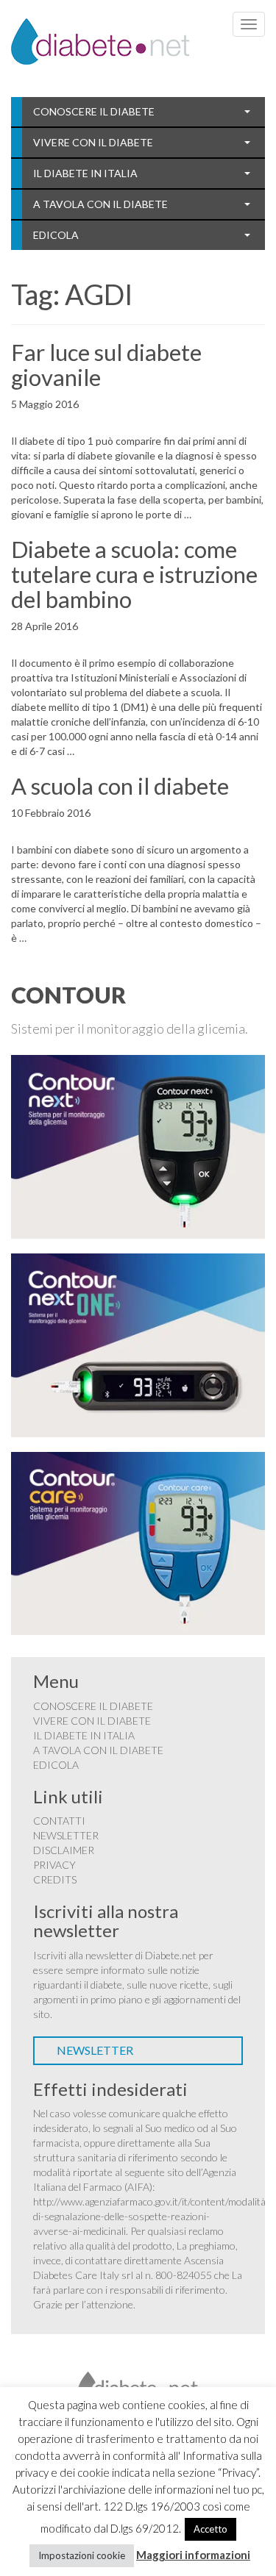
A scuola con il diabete (120, 786)
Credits (55, 1879)
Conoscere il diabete (94, 111)
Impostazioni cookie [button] (82, 2555)
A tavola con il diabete (100, 204)
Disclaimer (64, 1850)
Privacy (54, 1865)
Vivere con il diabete (93, 142)
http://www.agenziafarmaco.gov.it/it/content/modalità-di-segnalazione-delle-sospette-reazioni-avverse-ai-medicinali (151, 2216)
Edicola (56, 235)
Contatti (59, 1821)
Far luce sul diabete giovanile (106, 365)
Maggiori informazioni (193, 2555)
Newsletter (66, 1835)
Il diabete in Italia (85, 173)
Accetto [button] (210, 2529)
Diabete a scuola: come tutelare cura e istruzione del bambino (134, 574)
